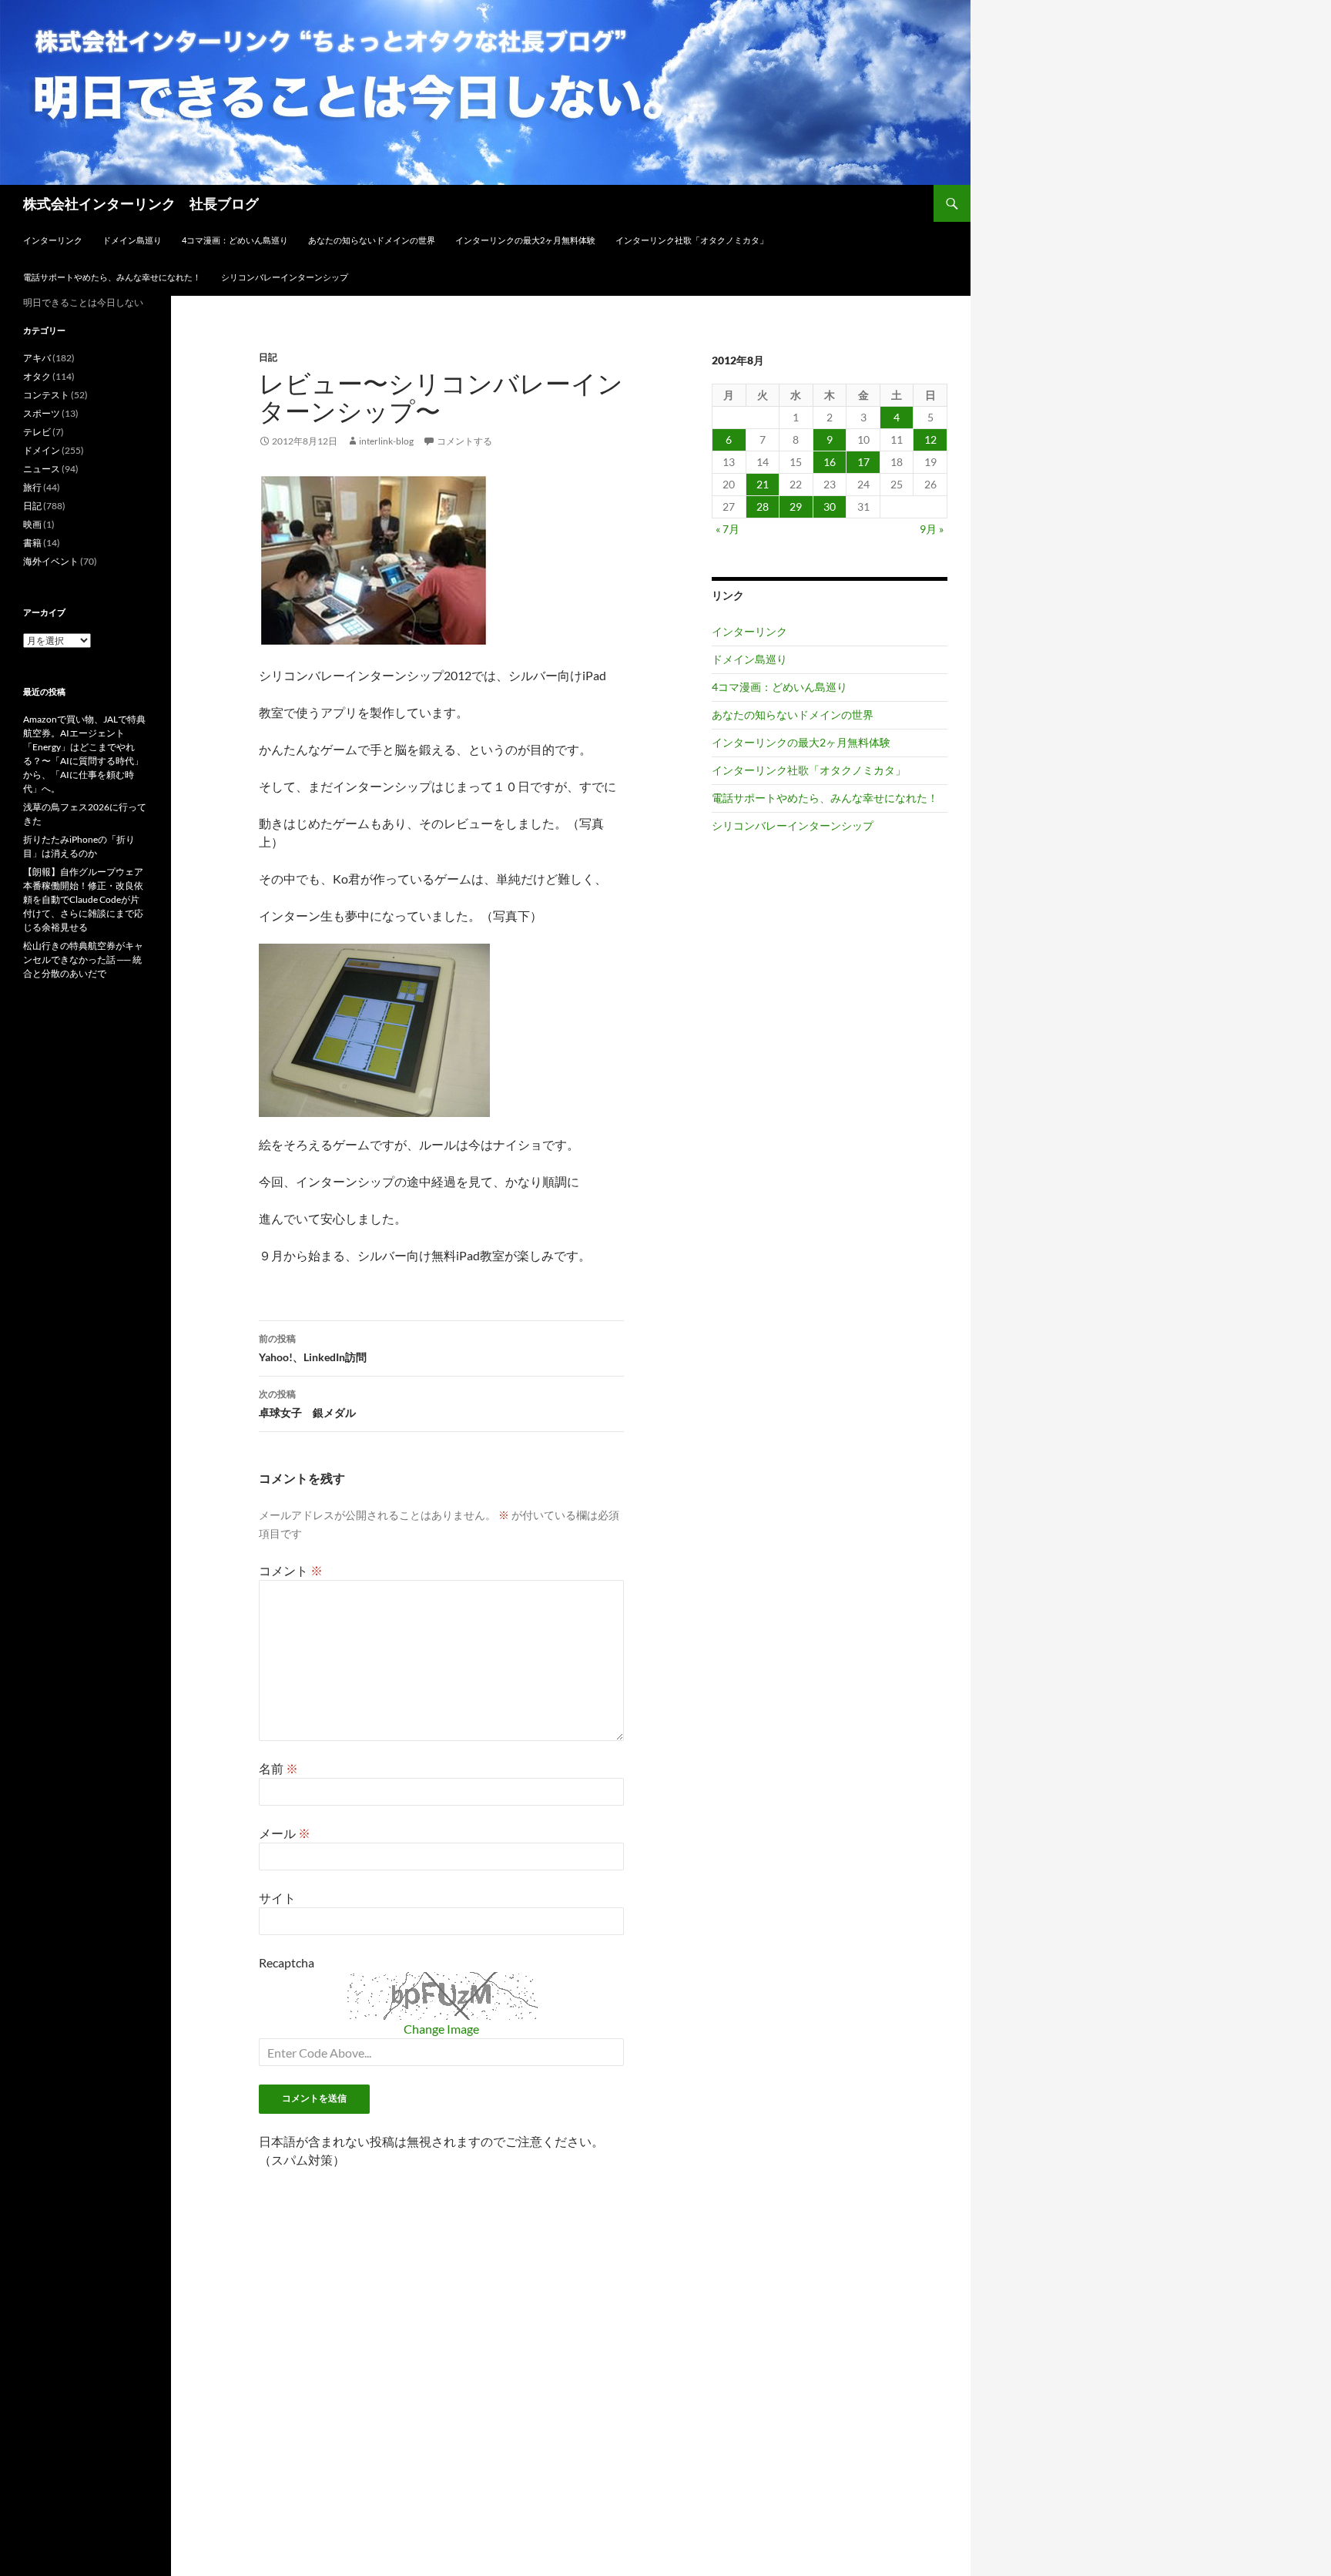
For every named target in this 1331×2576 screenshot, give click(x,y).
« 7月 (728, 529)
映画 (32, 524)
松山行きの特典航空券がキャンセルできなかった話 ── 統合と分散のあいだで (83, 959)
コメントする (464, 441)
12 (930, 439)
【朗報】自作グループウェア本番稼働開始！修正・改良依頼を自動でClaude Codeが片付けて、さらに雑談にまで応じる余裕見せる (83, 899)
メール (285, 1833)
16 (830, 462)
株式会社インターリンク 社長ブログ (141, 203)
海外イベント (51, 561)
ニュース (42, 469)
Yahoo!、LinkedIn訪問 (313, 1348)
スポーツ (42, 413)
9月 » (932, 529)
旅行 (32, 487)
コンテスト (46, 395)
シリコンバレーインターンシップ (285, 277)
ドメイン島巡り (132, 240)
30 (830, 506)
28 (763, 506)
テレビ (37, 432)
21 (763, 484)
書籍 (32, 543)
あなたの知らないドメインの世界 (372, 240)
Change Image (441, 2029)
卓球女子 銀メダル (307, 1404)
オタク (37, 376)
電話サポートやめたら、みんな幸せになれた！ (112, 277)
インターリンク (53, 240)
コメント (291, 1570)
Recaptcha (287, 1962)
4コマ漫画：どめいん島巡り (235, 240)
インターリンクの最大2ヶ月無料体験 (525, 240)
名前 (278, 1768)
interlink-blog (386, 441)
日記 (268, 357)
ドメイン (42, 450)
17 (863, 462)
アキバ (37, 358)
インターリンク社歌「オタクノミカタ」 (692, 240)
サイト (277, 1898)
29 (796, 506)
